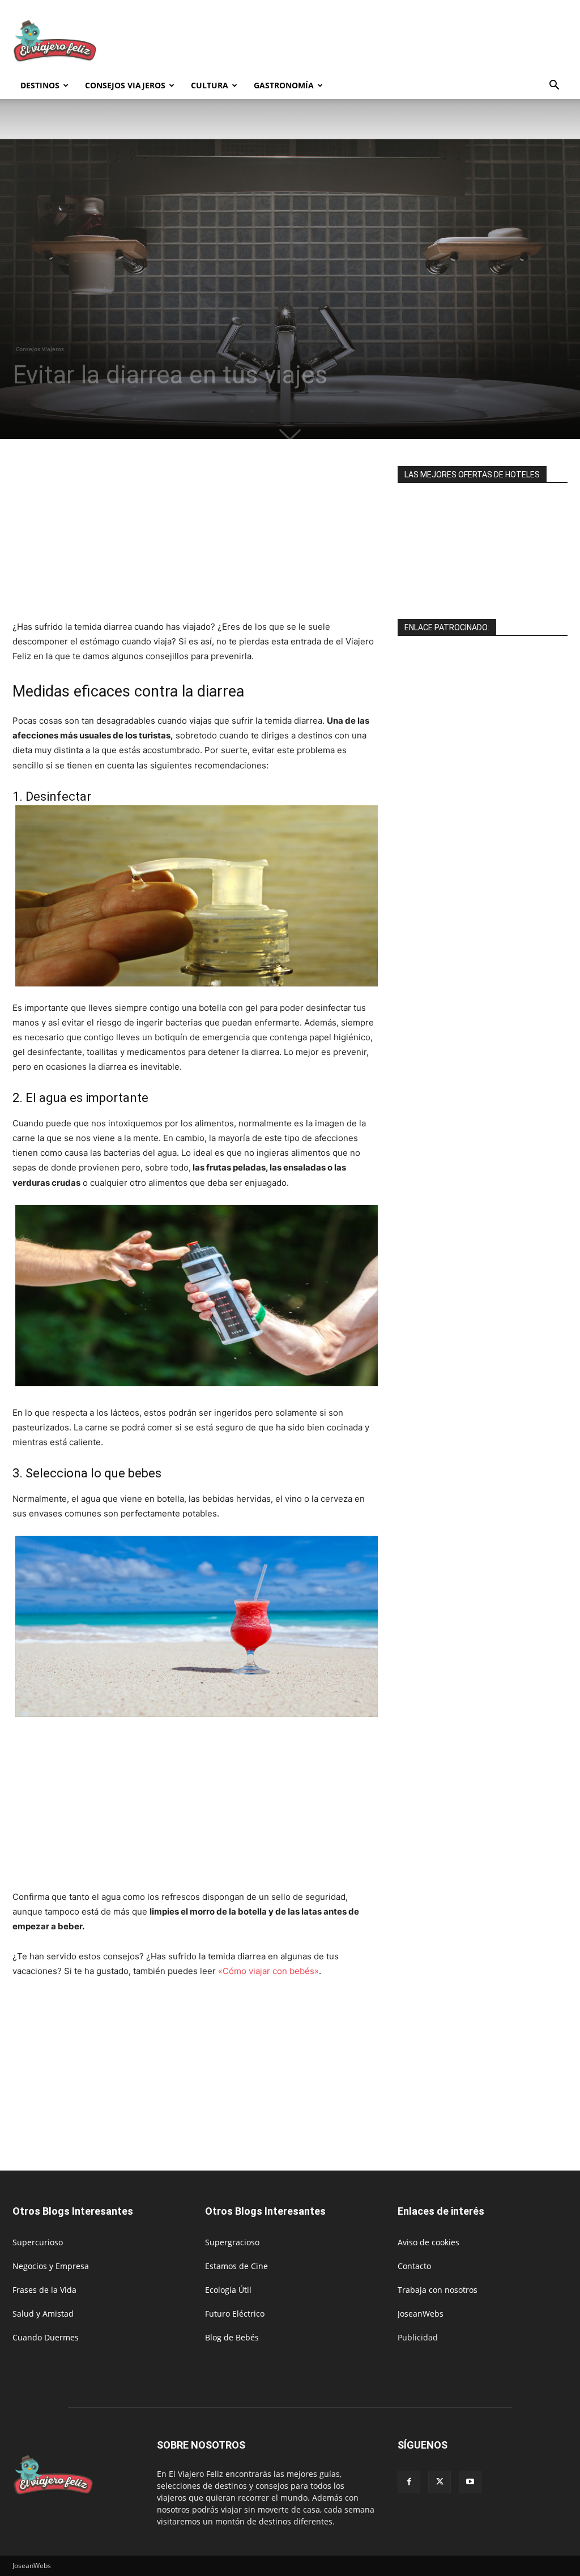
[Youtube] (470, 2482)
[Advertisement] (361, 41)
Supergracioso (232, 2242)
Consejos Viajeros (125, 85)
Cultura (210, 85)
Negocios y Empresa (51, 2266)
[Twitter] (440, 2482)
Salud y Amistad (43, 2314)
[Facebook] (409, 2482)
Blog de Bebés (232, 2337)
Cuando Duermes (46, 2337)
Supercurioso (38, 2242)
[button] (554, 86)
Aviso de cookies (428, 2242)
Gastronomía (284, 85)
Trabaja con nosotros (438, 2290)
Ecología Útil (228, 2290)
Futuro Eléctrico (235, 2314)
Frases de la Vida (44, 2290)
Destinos (40, 85)
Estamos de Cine (236, 2266)
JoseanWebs (421, 2314)
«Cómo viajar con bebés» (268, 1971)
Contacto (414, 2266)
